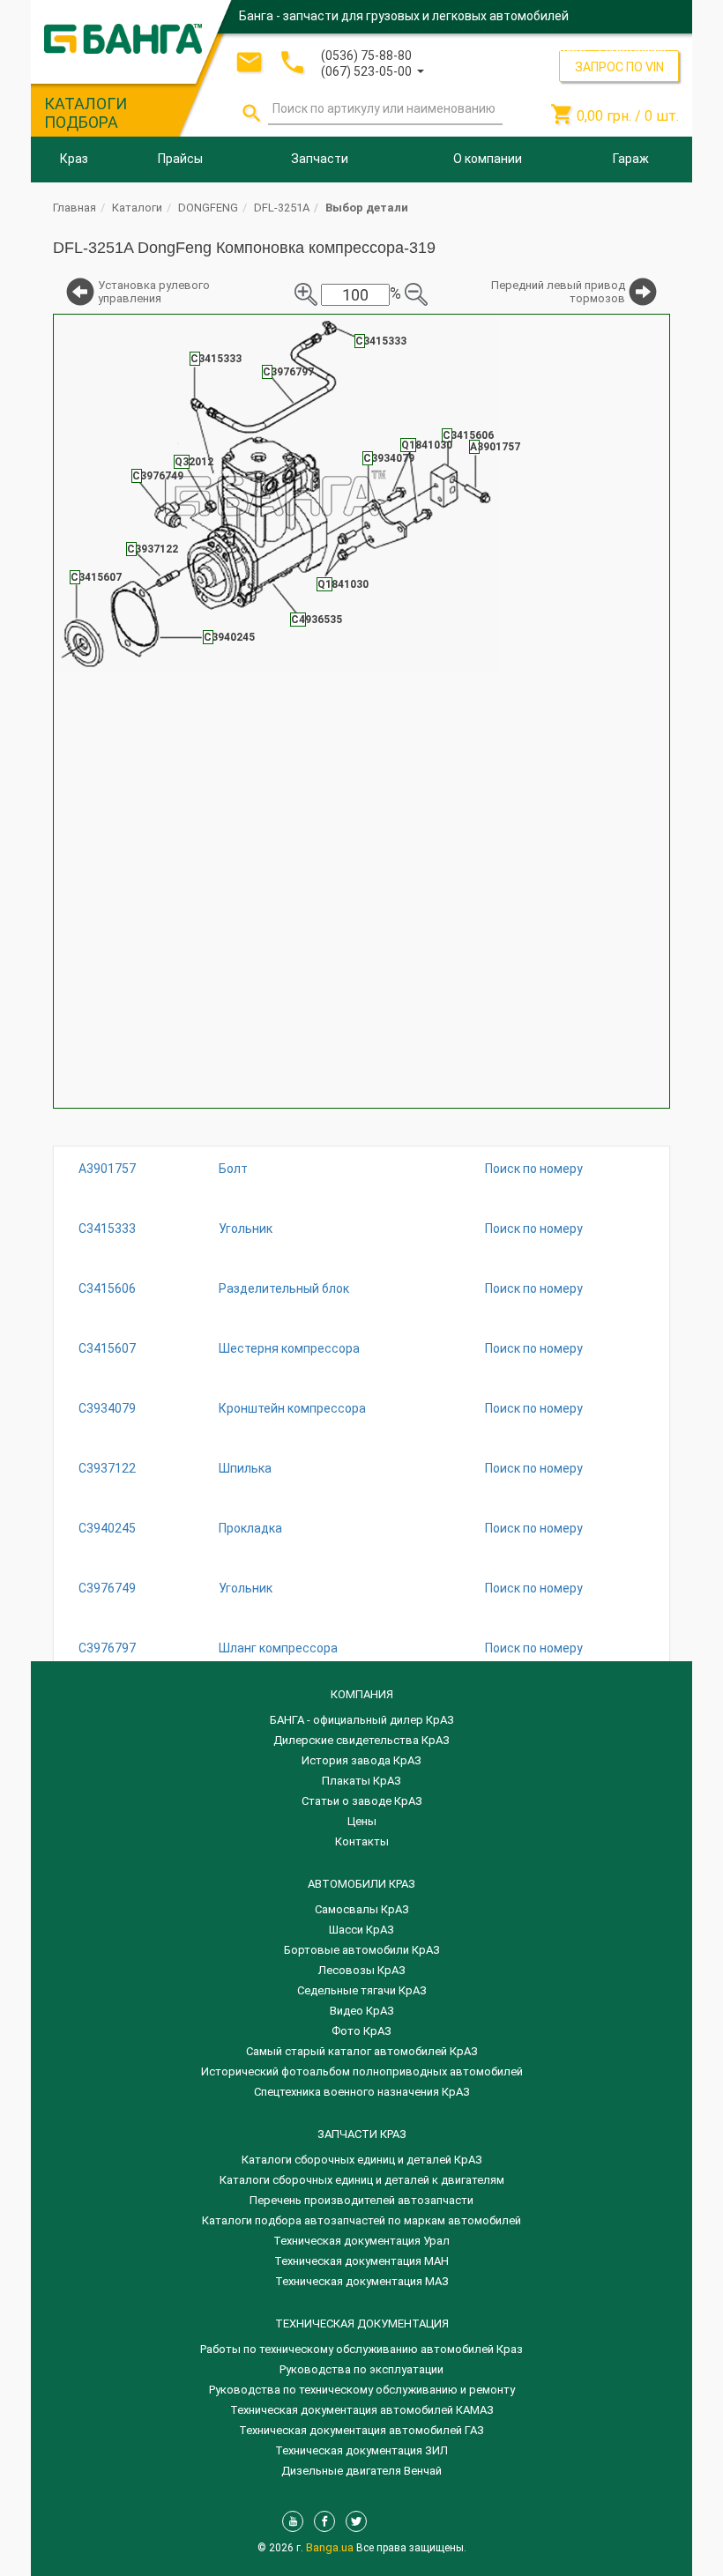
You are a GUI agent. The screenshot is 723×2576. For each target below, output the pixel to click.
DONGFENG (208, 208)
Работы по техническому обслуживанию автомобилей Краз (361, 2349)
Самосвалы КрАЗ (362, 1909)
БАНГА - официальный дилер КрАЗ (362, 1720)
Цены (362, 1821)
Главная (75, 208)
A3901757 (107, 1169)
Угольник (246, 1229)
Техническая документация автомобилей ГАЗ (361, 2430)
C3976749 (107, 1588)
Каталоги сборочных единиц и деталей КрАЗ (362, 2160)
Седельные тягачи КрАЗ (362, 1990)
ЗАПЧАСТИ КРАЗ (362, 2134)
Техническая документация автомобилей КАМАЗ (362, 2410)
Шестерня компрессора (289, 1348)
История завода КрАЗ (361, 1760)
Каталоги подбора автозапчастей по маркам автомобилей (361, 2220)
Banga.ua (331, 2547)
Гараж (631, 159)
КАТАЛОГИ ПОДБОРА (86, 113)
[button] (373, 70)
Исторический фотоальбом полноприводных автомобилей (362, 2071)
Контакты (362, 1841)
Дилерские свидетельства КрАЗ (361, 1740)
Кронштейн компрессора (292, 1408)
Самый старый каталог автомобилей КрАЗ (362, 2051)
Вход (572, 48)
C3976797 (107, 1648)
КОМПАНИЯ (362, 1694)
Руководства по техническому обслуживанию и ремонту (362, 2390)
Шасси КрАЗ (361, 1930)
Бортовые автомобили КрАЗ (362, 1950)
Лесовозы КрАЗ (362, 1970)
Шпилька (245, 1468)
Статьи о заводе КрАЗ (362, 1801)
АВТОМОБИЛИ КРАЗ (361, 1884)
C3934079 (107, 1408)
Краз (74, 159)
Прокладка (250, 1528)
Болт (233, 1169)
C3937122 (107, 1468)
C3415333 (107, 1229)
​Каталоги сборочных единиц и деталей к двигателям (362, 2180)
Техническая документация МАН (361, 2261)
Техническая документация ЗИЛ (361, 2450)
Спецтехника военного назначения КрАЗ (362, 2092)
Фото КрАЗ (361, 2031)
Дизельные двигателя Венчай (361, 2471)
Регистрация (632, 48)
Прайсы (180, 159)
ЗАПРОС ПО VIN (619, 67)
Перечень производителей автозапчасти (361, 2200)
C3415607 (107, 1348)
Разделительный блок (284, 1288)
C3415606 (107, 1288)
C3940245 (107, 1528)
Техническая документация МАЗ (362, 2281)
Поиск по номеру (534, 1169)
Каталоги (137, 208)
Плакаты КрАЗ (361, 1781)
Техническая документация (362, 2324)
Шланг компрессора (278, 1648)
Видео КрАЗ (362, 2011)
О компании (488, 159)
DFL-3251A (282, 208)
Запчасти (320, 159)
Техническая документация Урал (361, 2241)
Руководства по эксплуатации (361, 2369)
